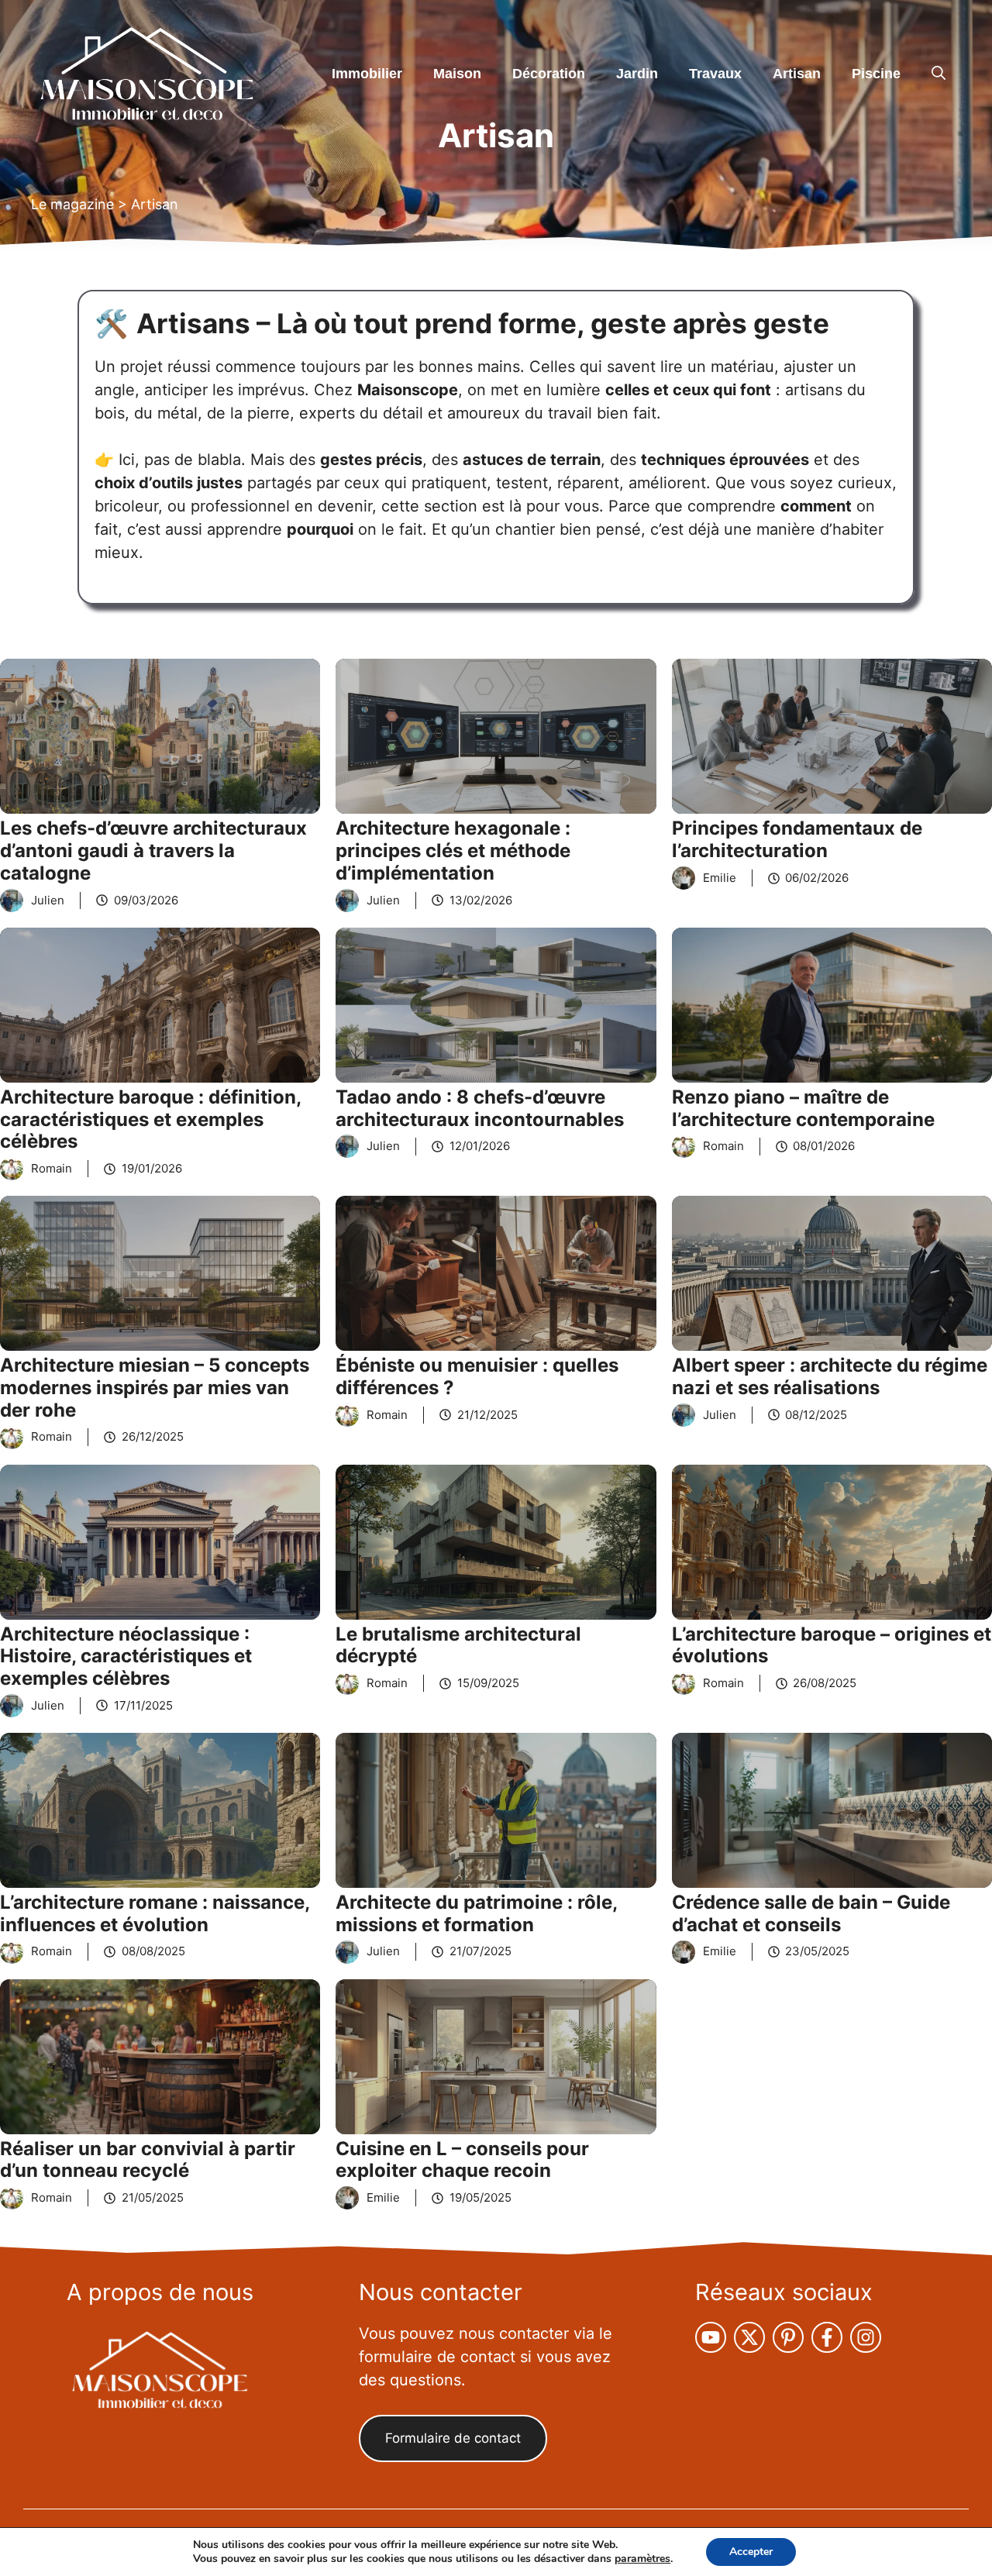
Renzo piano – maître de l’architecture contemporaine (803, 1108)
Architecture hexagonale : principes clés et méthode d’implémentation (453, 851)
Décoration (549, 74)
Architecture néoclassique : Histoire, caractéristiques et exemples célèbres (126, 1656)
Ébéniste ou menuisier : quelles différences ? (477, 1376)
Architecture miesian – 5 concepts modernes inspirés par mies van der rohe (155, 1388)
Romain (52, 1168)
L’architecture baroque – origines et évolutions (832, 1645)
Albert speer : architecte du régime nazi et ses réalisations (830, 1376)
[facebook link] (827, 2337)
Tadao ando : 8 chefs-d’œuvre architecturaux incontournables (480, 1108)
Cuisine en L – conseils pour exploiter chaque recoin (462, 2160)
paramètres (642, 2559)
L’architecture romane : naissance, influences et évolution (155, 1913)
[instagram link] (711, 2337)
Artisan (797, 74)
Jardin (637, 74)
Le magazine (72, 204)
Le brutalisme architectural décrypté (458, 1645)
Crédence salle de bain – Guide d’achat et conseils (811, 1913)
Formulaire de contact (453, 2438)
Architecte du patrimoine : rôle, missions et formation (476, 1913)
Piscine (876, 74)
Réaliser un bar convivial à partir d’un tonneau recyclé (148, 2160)
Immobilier (367, 74)
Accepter (751, 2552)
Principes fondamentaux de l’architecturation (797, 839)
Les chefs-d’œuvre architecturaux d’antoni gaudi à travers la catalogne (153, 851)
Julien (48, 900)
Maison (457, 74)
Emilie (720, 878)
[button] (939, 74)
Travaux (715, 74)
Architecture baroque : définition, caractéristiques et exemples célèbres (150, 1119)
